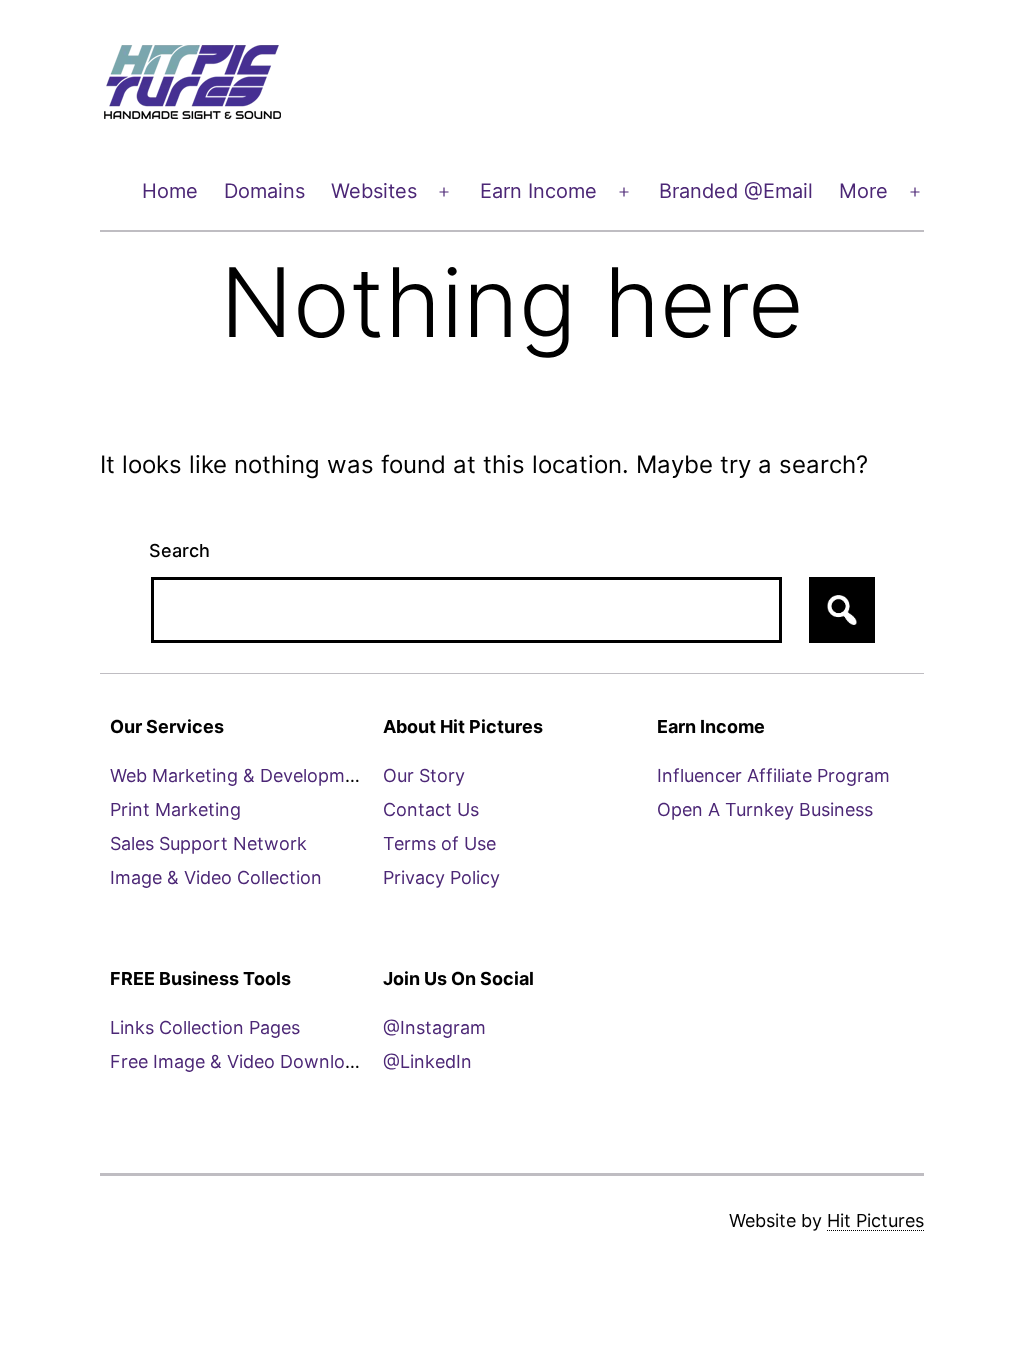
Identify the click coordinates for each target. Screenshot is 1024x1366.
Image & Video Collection (216, 877)
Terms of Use (439, 843)
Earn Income (538, 191)
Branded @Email (736, 191)
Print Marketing (175, 809)
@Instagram (434, 1027)
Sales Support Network (208, 843)
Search (179, 550)
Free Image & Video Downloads (242, 1061)
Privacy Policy (441, 877)
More (863, 191)
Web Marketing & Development (241, 775)
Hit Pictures (875, 1220)
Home (170, 191)
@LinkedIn (427, 1061)
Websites (374, 191)
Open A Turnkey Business (765, 809)
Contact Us (431, 809)
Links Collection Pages (205, 1027)
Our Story (424, 775)
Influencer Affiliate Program (773, 775)
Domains (264, 191)
